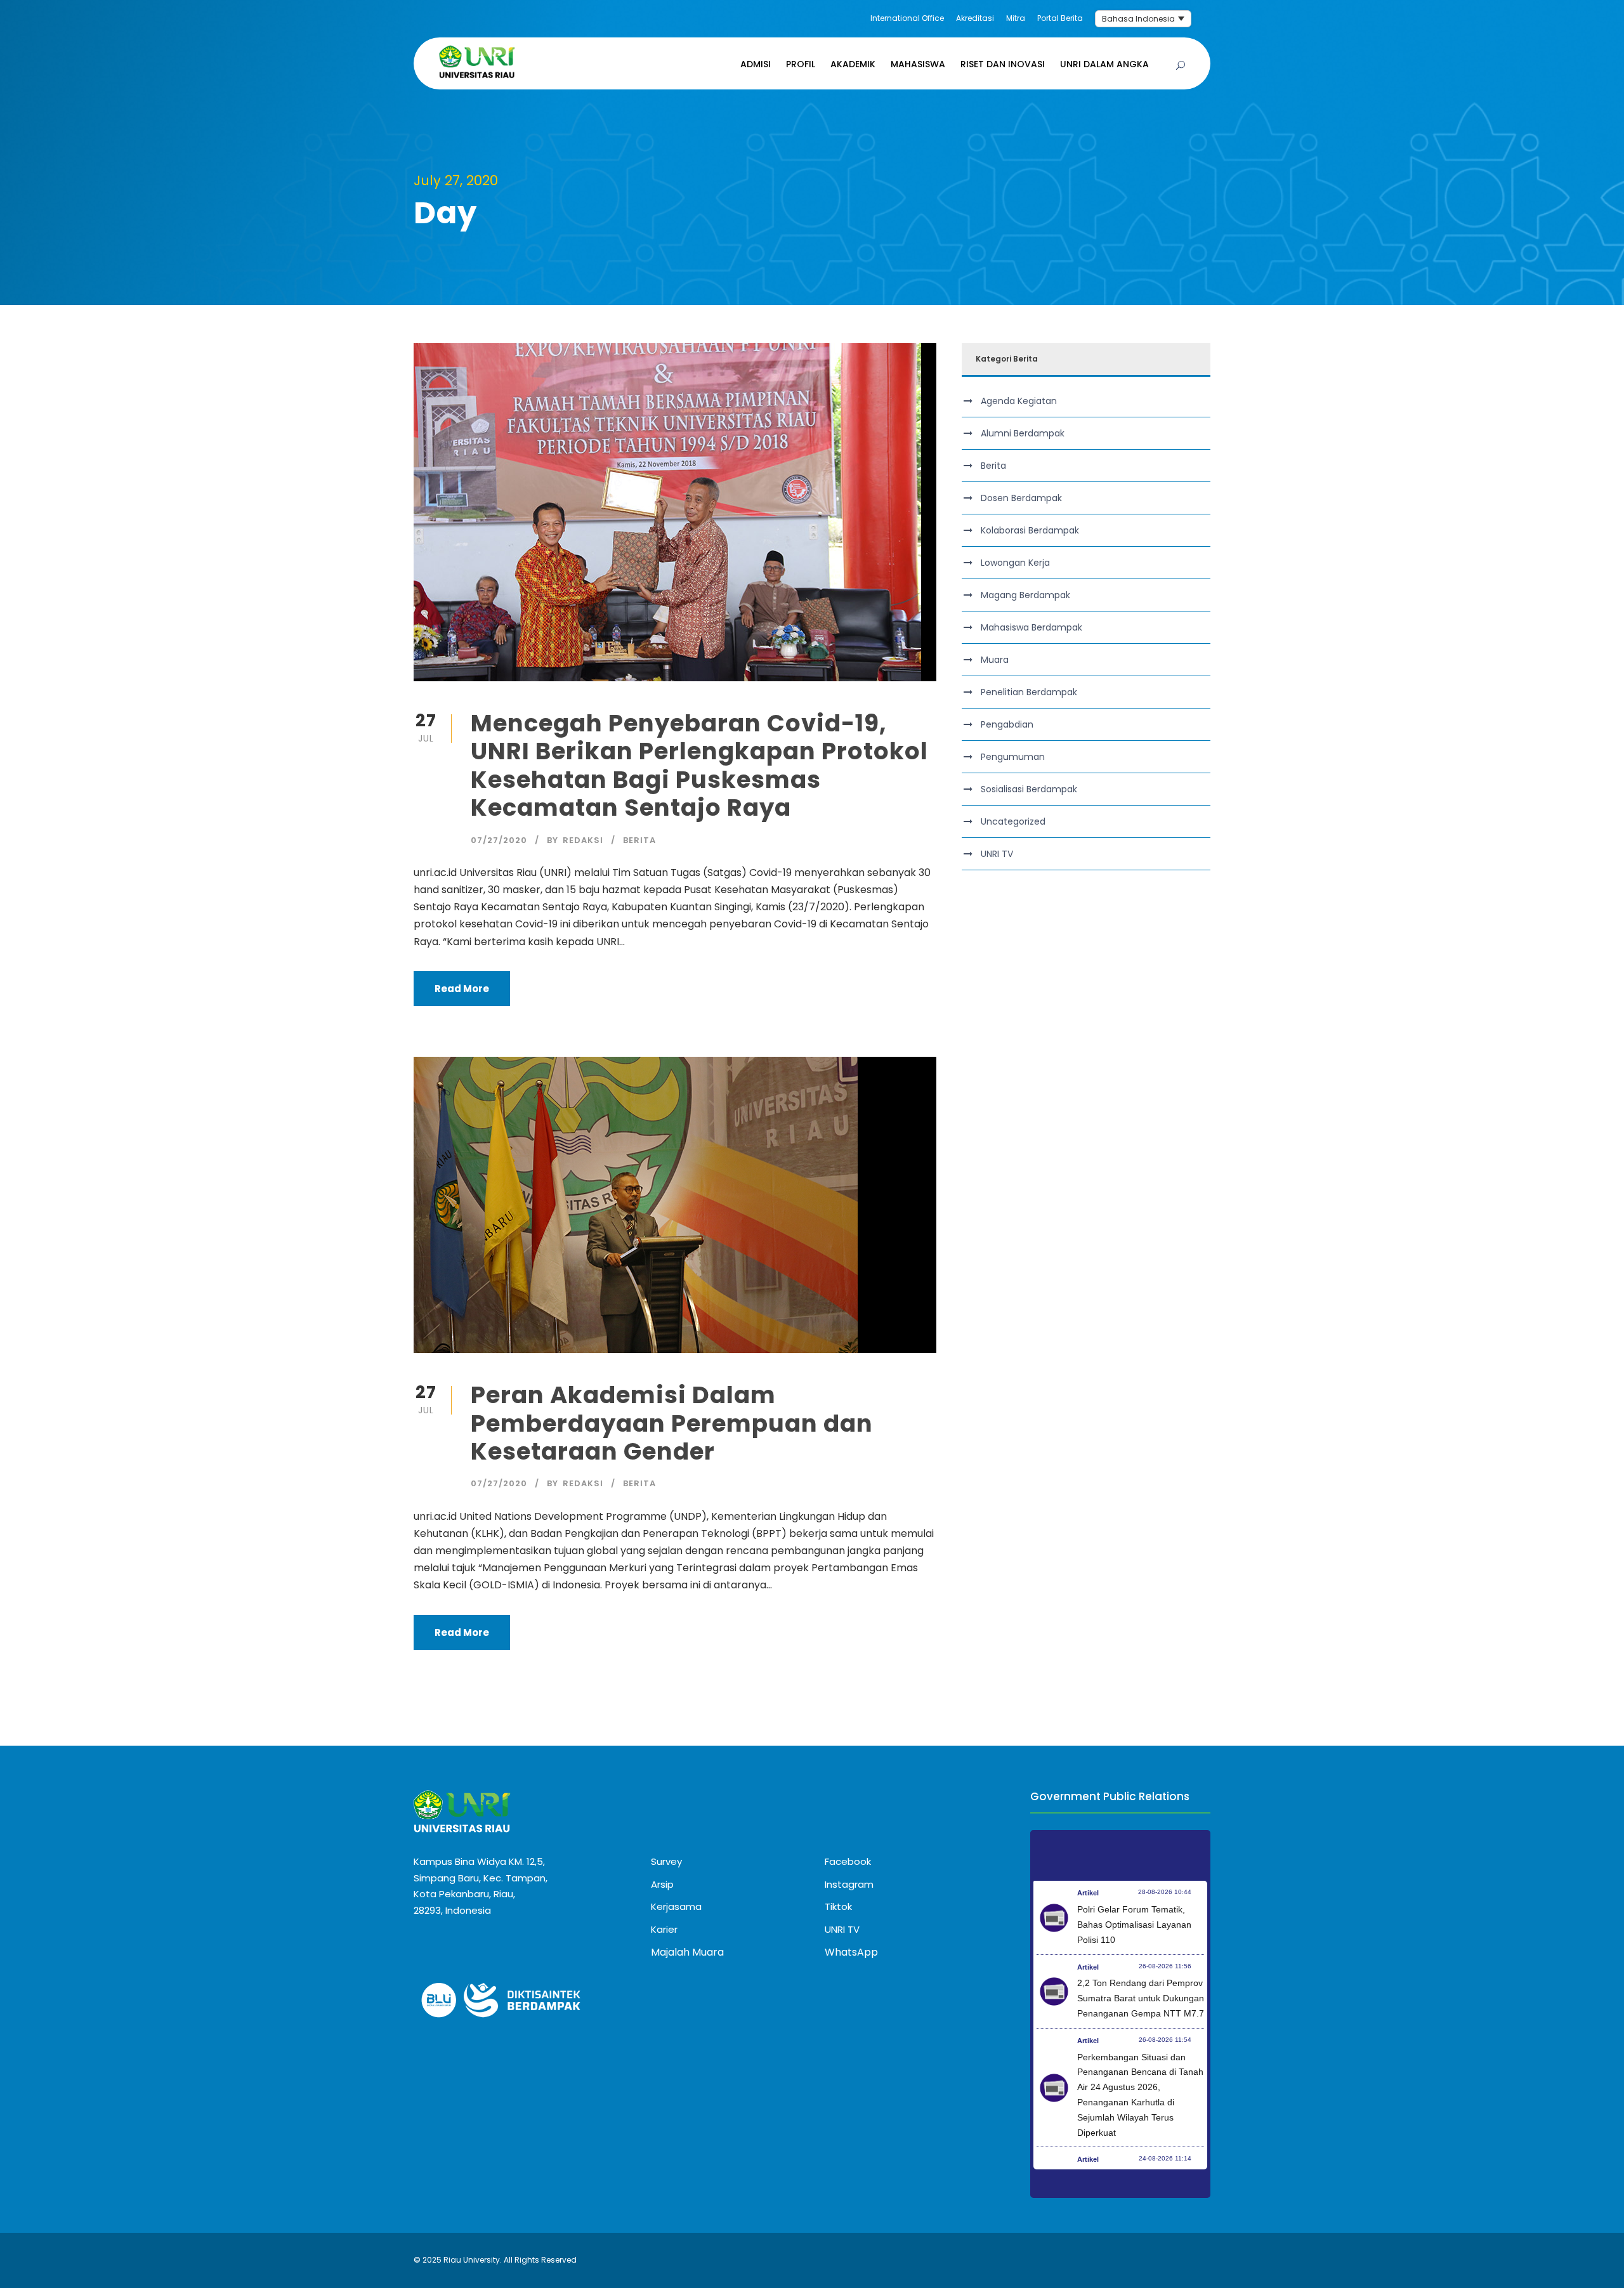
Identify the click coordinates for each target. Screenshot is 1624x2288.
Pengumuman (1013, 757)
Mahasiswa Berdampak (1031, 627)
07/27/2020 (499, 840)
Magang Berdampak (1025, 595)
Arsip (662, 1884)
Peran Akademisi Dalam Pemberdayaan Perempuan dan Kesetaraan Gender (672, 1423)
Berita (639, 840)
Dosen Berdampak (1021, 498)
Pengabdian (1007, 724)
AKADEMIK (853, 64)
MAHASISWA (918, 64)
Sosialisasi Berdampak (1029, 789)
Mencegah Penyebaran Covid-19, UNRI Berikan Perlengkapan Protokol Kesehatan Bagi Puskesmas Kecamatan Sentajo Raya (699, 765)
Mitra (1016, 18)
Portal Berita (1060, 18)
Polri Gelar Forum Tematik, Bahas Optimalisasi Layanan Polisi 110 (1134, 1925)
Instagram (849, 1884)
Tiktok (838, 1906)
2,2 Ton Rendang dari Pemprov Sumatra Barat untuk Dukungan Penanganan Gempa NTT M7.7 (1141, 1998)
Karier (664, 1929)
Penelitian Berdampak (1029, 692)
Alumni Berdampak (1023, 433)
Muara (995, 660)
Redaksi (583, 840)
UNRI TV (997, 854)
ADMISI (756, 64)
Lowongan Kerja (1015, 563)
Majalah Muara (687, 1952)
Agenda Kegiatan (1019, 401)
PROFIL (801, 64)
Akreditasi (975, 18)
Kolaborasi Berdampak (1030, 530)
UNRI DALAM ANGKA (1104, 64)
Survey (666, 1861)
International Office (907, 18)
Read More (462, 989)
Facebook (848, 1861)
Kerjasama (676, 1906)
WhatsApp (851, 1952)
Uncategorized (1013, 821)
